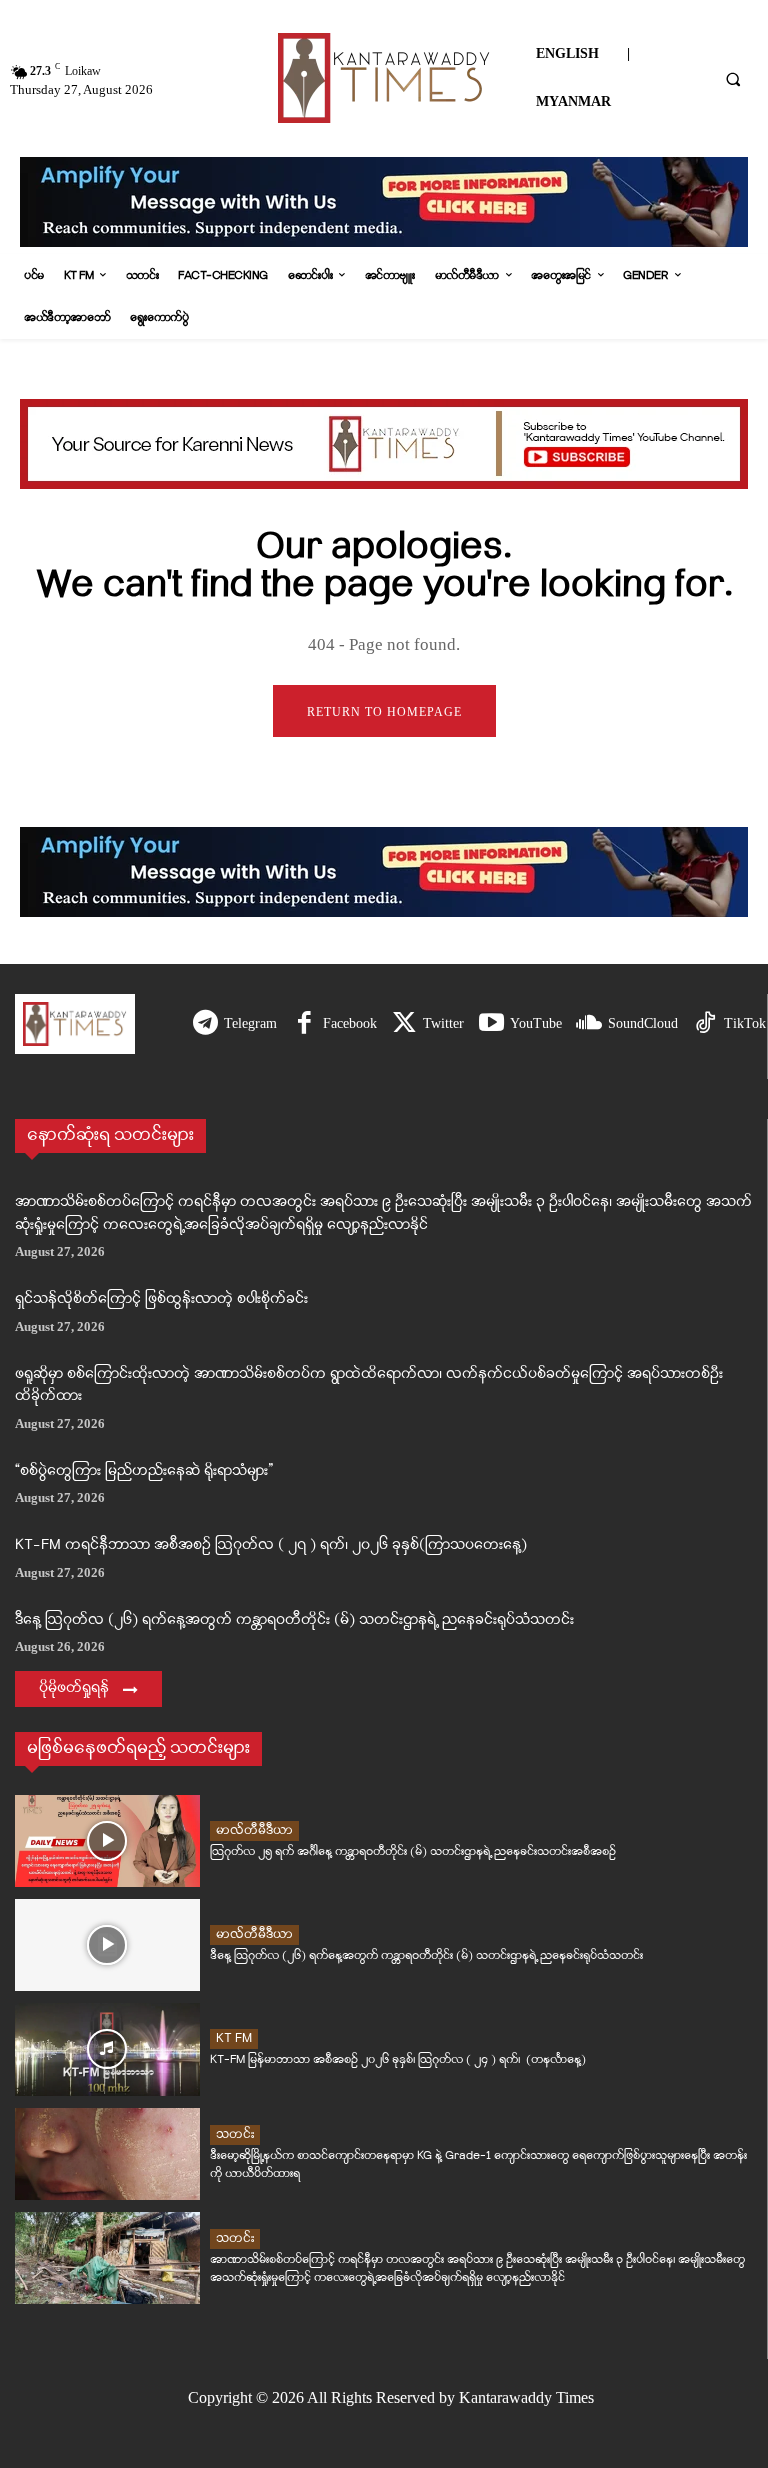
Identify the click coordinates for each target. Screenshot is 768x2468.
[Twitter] (404, 1024)
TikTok (745, 1023)
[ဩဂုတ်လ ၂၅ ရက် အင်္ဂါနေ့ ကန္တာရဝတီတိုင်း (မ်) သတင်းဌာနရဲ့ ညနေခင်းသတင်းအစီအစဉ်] (107, 1841)
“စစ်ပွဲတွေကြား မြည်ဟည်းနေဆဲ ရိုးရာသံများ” (144, 1471)
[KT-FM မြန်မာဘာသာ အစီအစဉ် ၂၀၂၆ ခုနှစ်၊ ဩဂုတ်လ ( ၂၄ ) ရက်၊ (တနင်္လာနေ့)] (107, 2049)
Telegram (250, 1023)
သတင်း (235, 2134)
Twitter (443, 1023)
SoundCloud (643, 1023)
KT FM (234, 2038)
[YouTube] (491, 1024)
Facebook (350, 1023)
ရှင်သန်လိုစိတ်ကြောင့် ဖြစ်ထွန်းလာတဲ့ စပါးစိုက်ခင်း (161, 1299)
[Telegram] (205, 1024)
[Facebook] (304, 1024)
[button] (733, 79)
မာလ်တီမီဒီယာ (254, 1830)
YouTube (536, 1023)
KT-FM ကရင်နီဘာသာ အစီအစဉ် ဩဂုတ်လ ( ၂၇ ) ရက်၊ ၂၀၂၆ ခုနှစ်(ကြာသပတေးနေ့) (271, 1545)
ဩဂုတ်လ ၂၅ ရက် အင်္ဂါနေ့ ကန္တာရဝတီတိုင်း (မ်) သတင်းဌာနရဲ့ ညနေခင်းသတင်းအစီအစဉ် (413, 1851)
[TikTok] (705, 1024)
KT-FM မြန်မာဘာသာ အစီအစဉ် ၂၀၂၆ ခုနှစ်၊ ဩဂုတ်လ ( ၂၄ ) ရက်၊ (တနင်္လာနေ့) (398, 2059)
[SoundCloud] (589, 1024)
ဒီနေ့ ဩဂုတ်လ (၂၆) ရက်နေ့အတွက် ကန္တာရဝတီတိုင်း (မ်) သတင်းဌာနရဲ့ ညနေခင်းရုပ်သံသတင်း (294, 1620)
